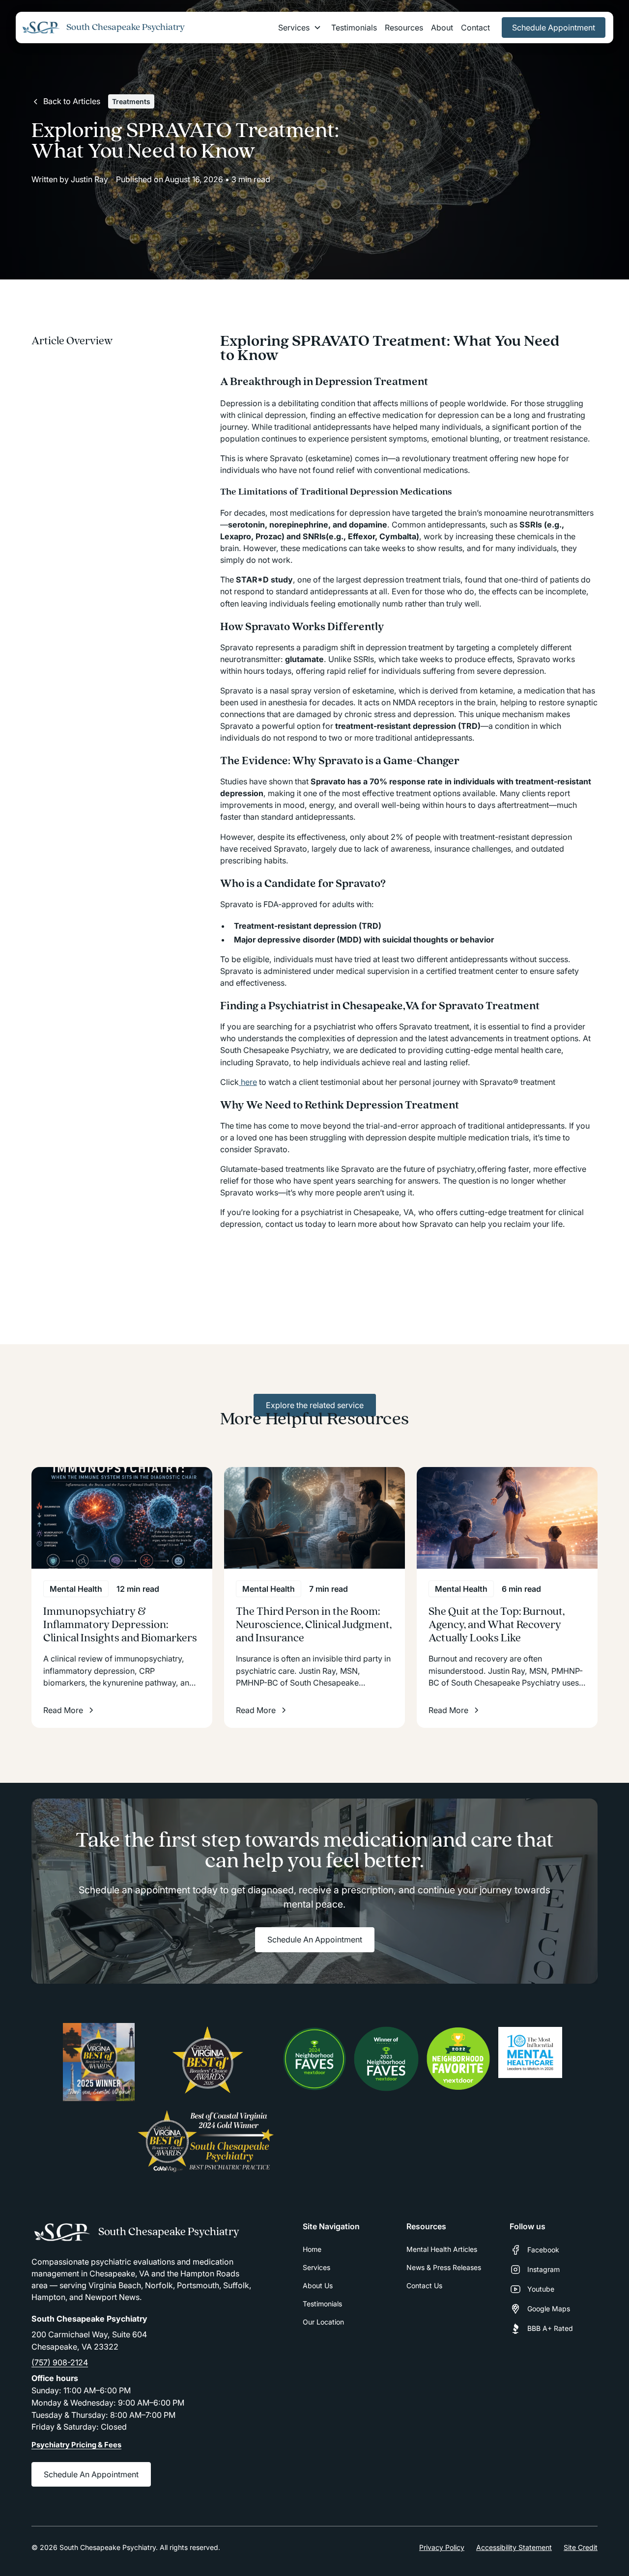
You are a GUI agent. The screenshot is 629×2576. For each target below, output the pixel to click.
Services (316, 2267)
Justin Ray (89, 179)
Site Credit (581, 2547)
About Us (318, 2285)
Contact (475, 28)
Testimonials (354, 28)
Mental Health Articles (442, 2249)
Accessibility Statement (514, 2547)
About (442, 28)
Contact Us (424, 2285)
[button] (300, 28)
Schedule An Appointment (315, 1939)
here (248, 1082)
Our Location (323, 2322)
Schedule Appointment (554, 28)
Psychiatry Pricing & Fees (76, 2445)
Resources (404, 28)
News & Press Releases (444, 2267)
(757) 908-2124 (60, 2362)
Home (312, 2249)
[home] (42, 28)
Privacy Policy (442, 2547)
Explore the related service (315, 1405)
